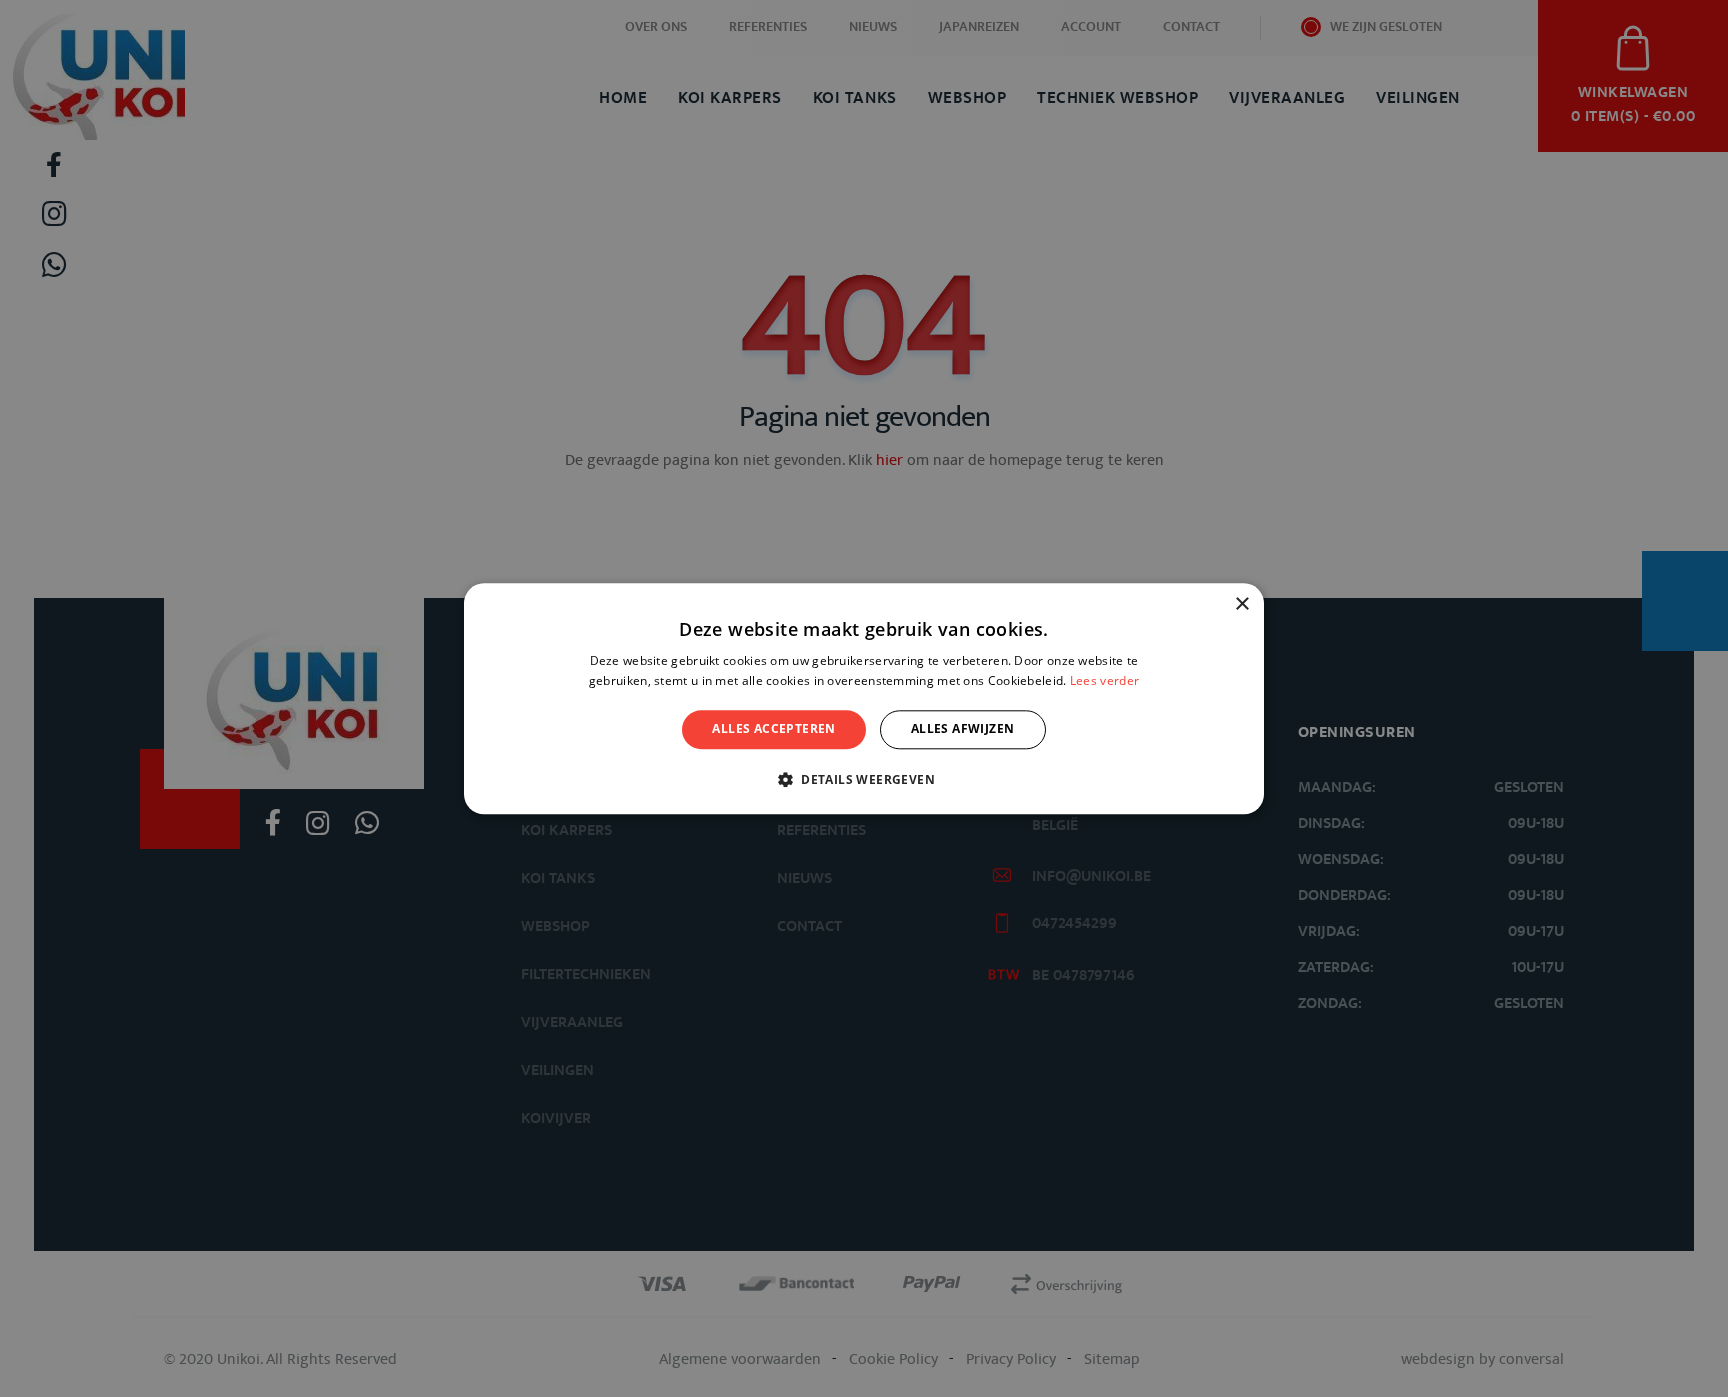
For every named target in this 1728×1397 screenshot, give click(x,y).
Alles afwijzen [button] (963, 729)
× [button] (1241, 604)
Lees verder (1104, 680)
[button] (864, 779)
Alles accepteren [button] (773, 729)
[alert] (864, 698)
